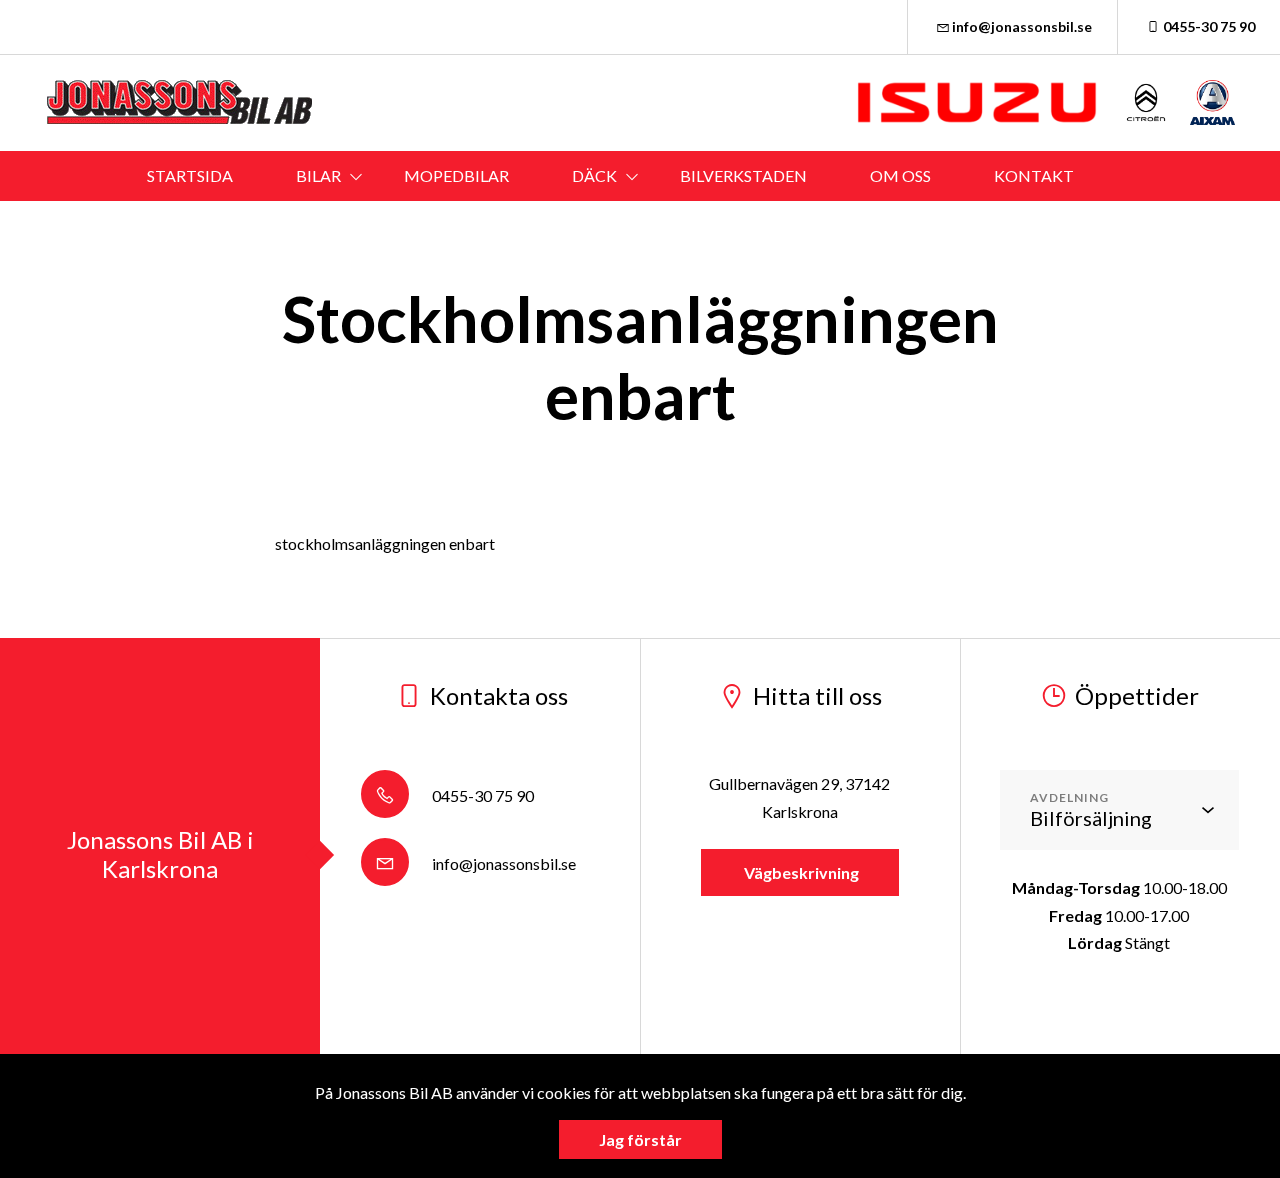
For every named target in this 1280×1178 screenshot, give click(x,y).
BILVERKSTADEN (743, 175)
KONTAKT (1034, 175)
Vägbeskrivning (800, 872)
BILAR (318, 175)
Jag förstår (640, 1139)
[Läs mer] (977, 102)
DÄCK (594, 175)
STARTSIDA (190, 175)
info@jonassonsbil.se (1022, 26)
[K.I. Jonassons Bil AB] (185, 103)
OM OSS (900, 175)
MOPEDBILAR (456, 175)
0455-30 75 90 (1209, 26)
